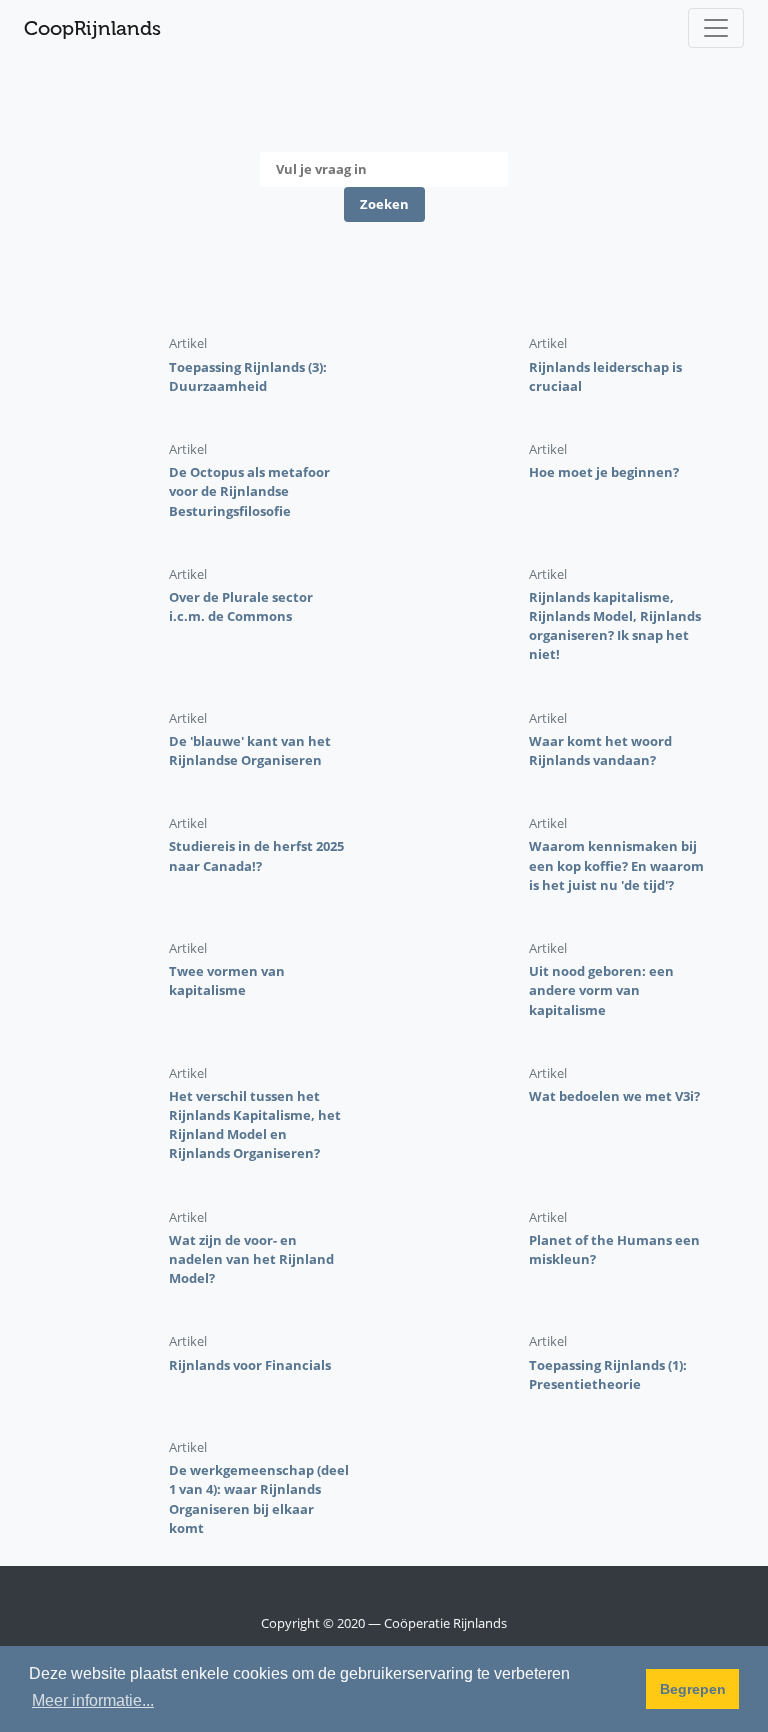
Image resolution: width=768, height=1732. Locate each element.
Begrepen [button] (693, 1689)
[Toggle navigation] (716, 28)
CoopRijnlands (92, 28)
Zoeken (384, 204)
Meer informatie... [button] (93, 1700)
